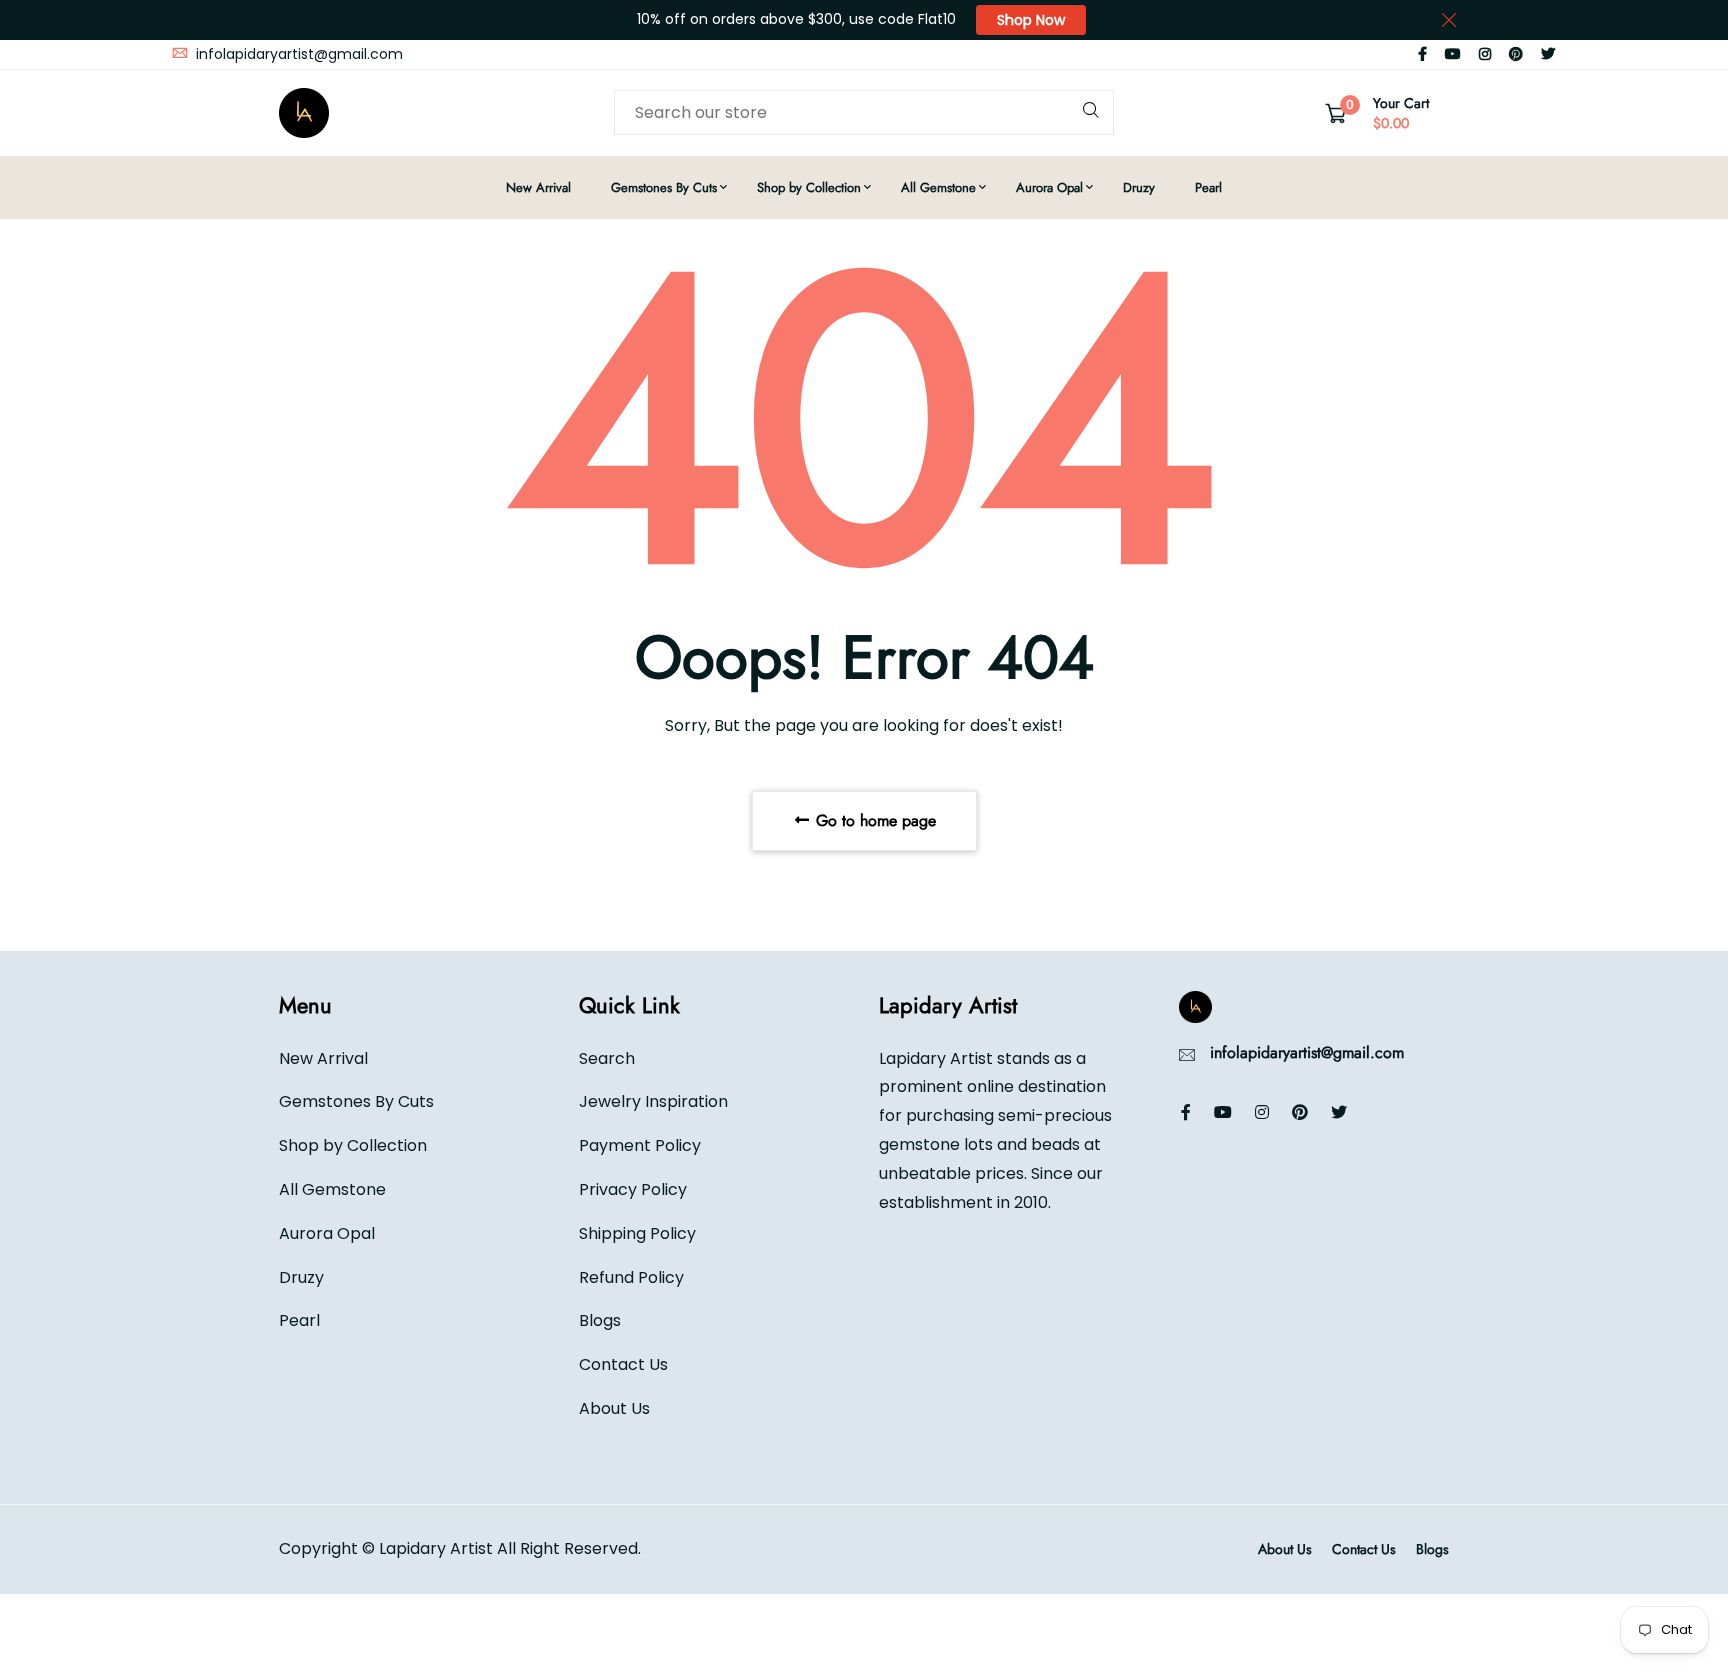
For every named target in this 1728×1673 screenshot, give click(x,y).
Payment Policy (640, 1145)
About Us (614, 1408)
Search (607, 1058)
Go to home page (873, 820)
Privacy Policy (633, 1189)
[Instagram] (1485, 54)
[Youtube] (1453, 54)
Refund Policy (631, 1277)
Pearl (1208, 187)
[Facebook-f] (1422, 54)
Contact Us (623, 1364)
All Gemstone (938, 187)
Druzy (1139, 187)
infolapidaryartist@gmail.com (297, 54)
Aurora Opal (1049, 187)
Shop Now (1031, 20)
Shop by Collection (809, 187)
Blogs (600, 1320)
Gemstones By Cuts (664, 187)
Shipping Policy (637, 1233)
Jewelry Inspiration (653, 1101)
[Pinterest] (1516, 54)
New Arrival (538, 187)
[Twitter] (1548, 54)
